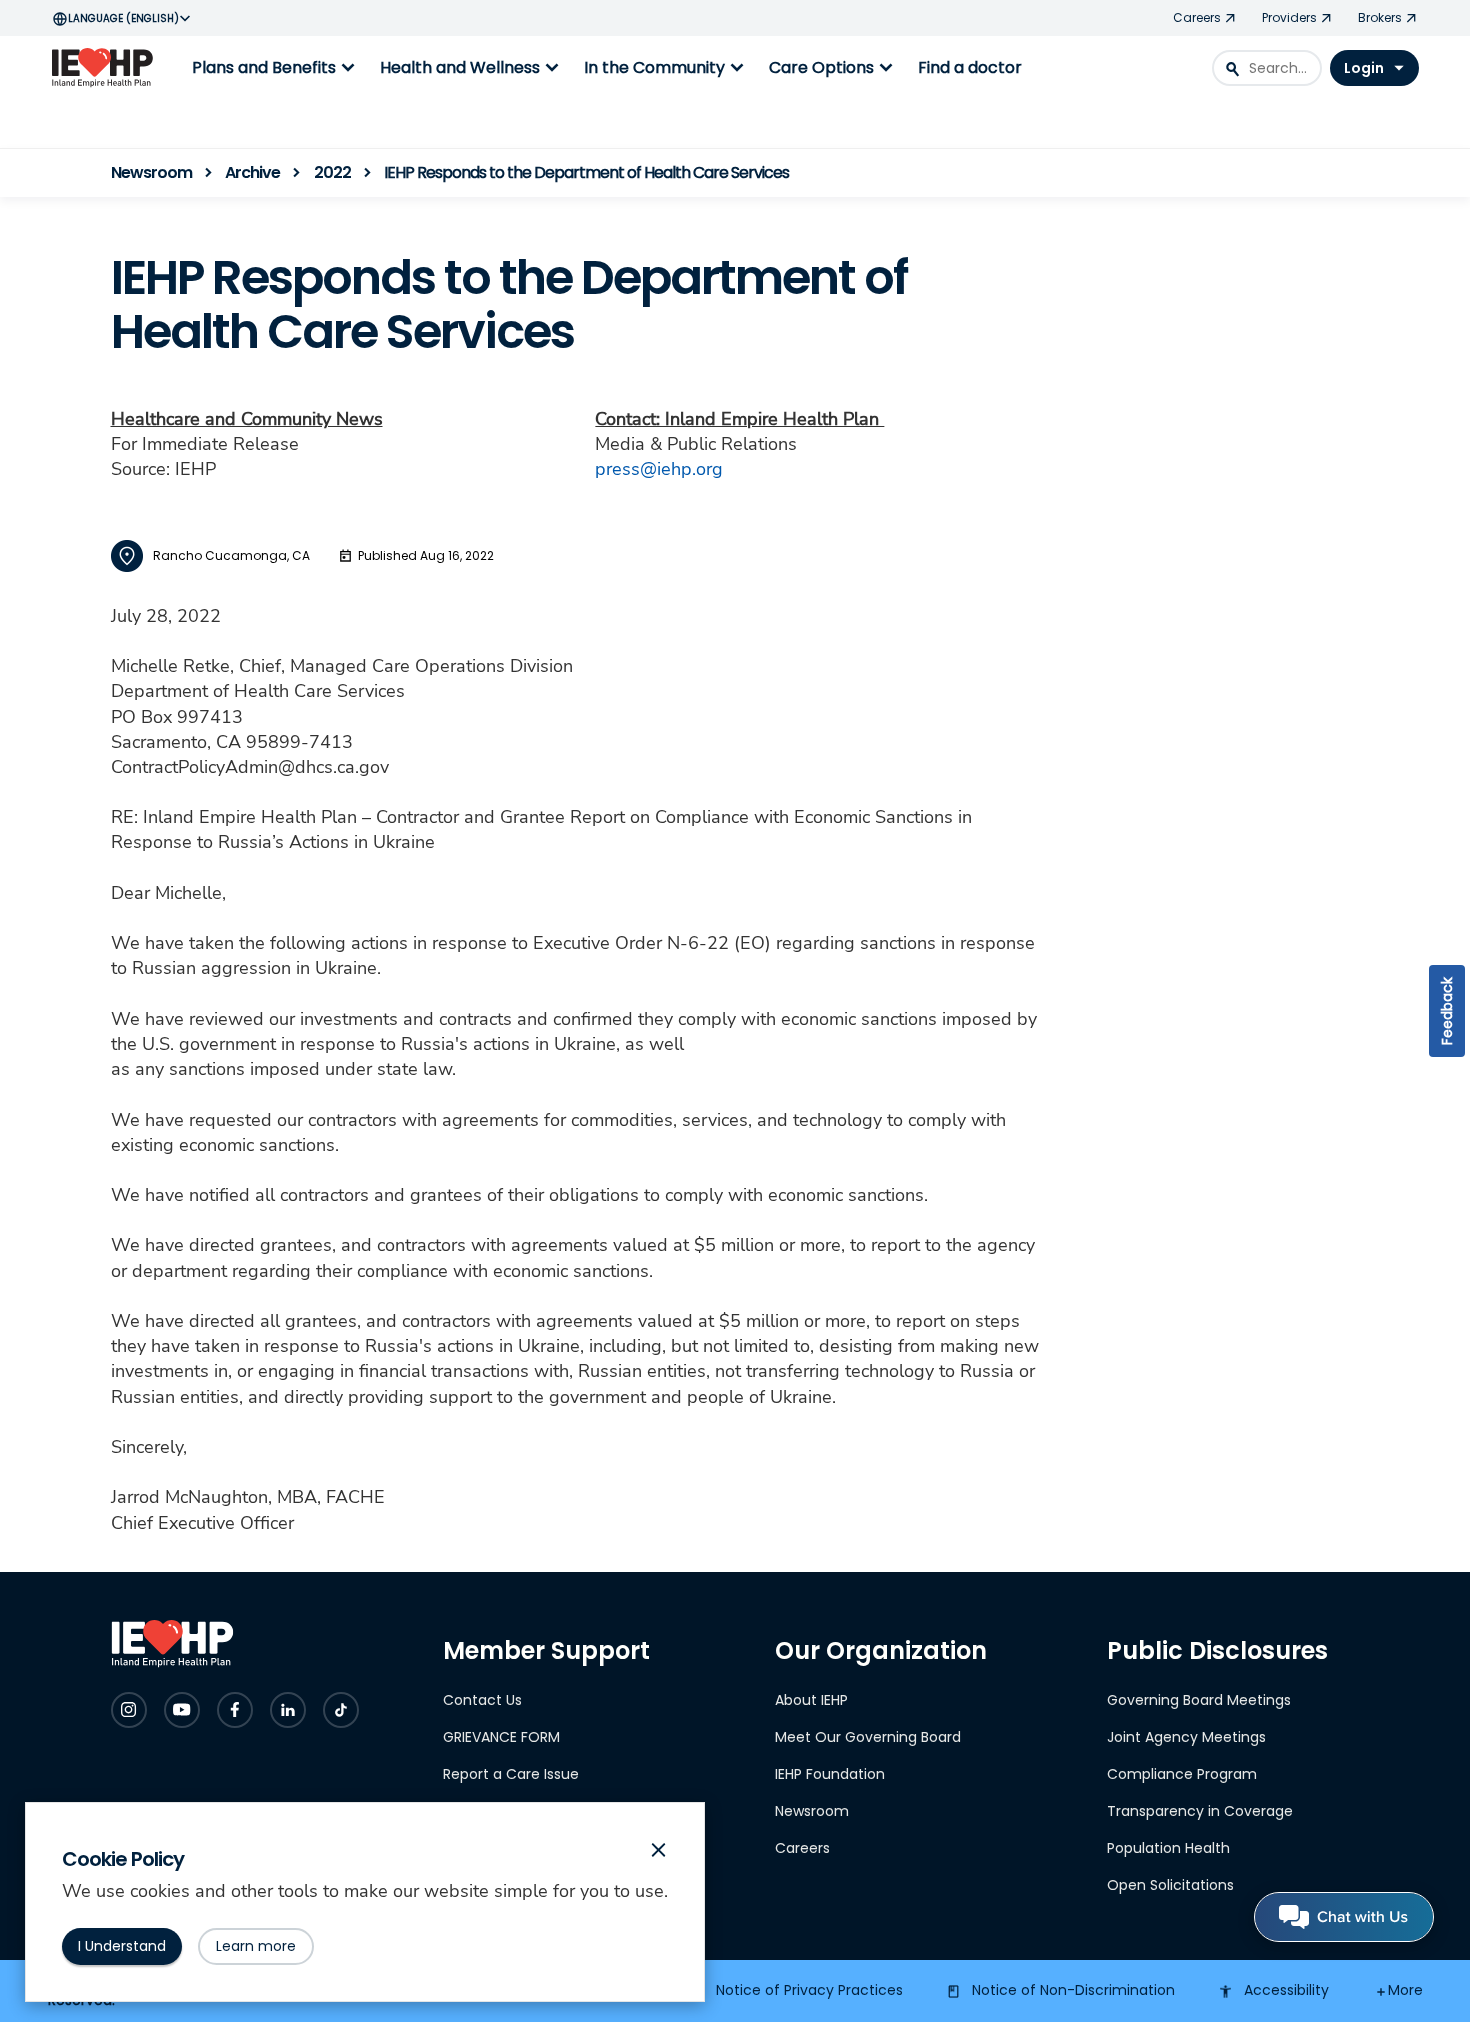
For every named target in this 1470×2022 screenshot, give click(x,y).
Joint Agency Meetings (1186, 1737)
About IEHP (811, 1700)
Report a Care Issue (511, 1774)
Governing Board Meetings (1199, 1700)
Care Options (833, 68)
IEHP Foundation (830, 1774)
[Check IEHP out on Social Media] (129, 1710)
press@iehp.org (659, 469)
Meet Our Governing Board (868, 1737)
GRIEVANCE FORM (501, 1737)
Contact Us (482, 1700)
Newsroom (812, 1811)
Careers (802, 1848)
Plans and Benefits (276, 68)
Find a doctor (970, 67)
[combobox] (1267, 68)
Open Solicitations (1170, 1885)
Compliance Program (1182, 1774)
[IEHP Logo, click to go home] (107, 68)
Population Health (1168, 1848)
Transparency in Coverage (1200, 1811)
